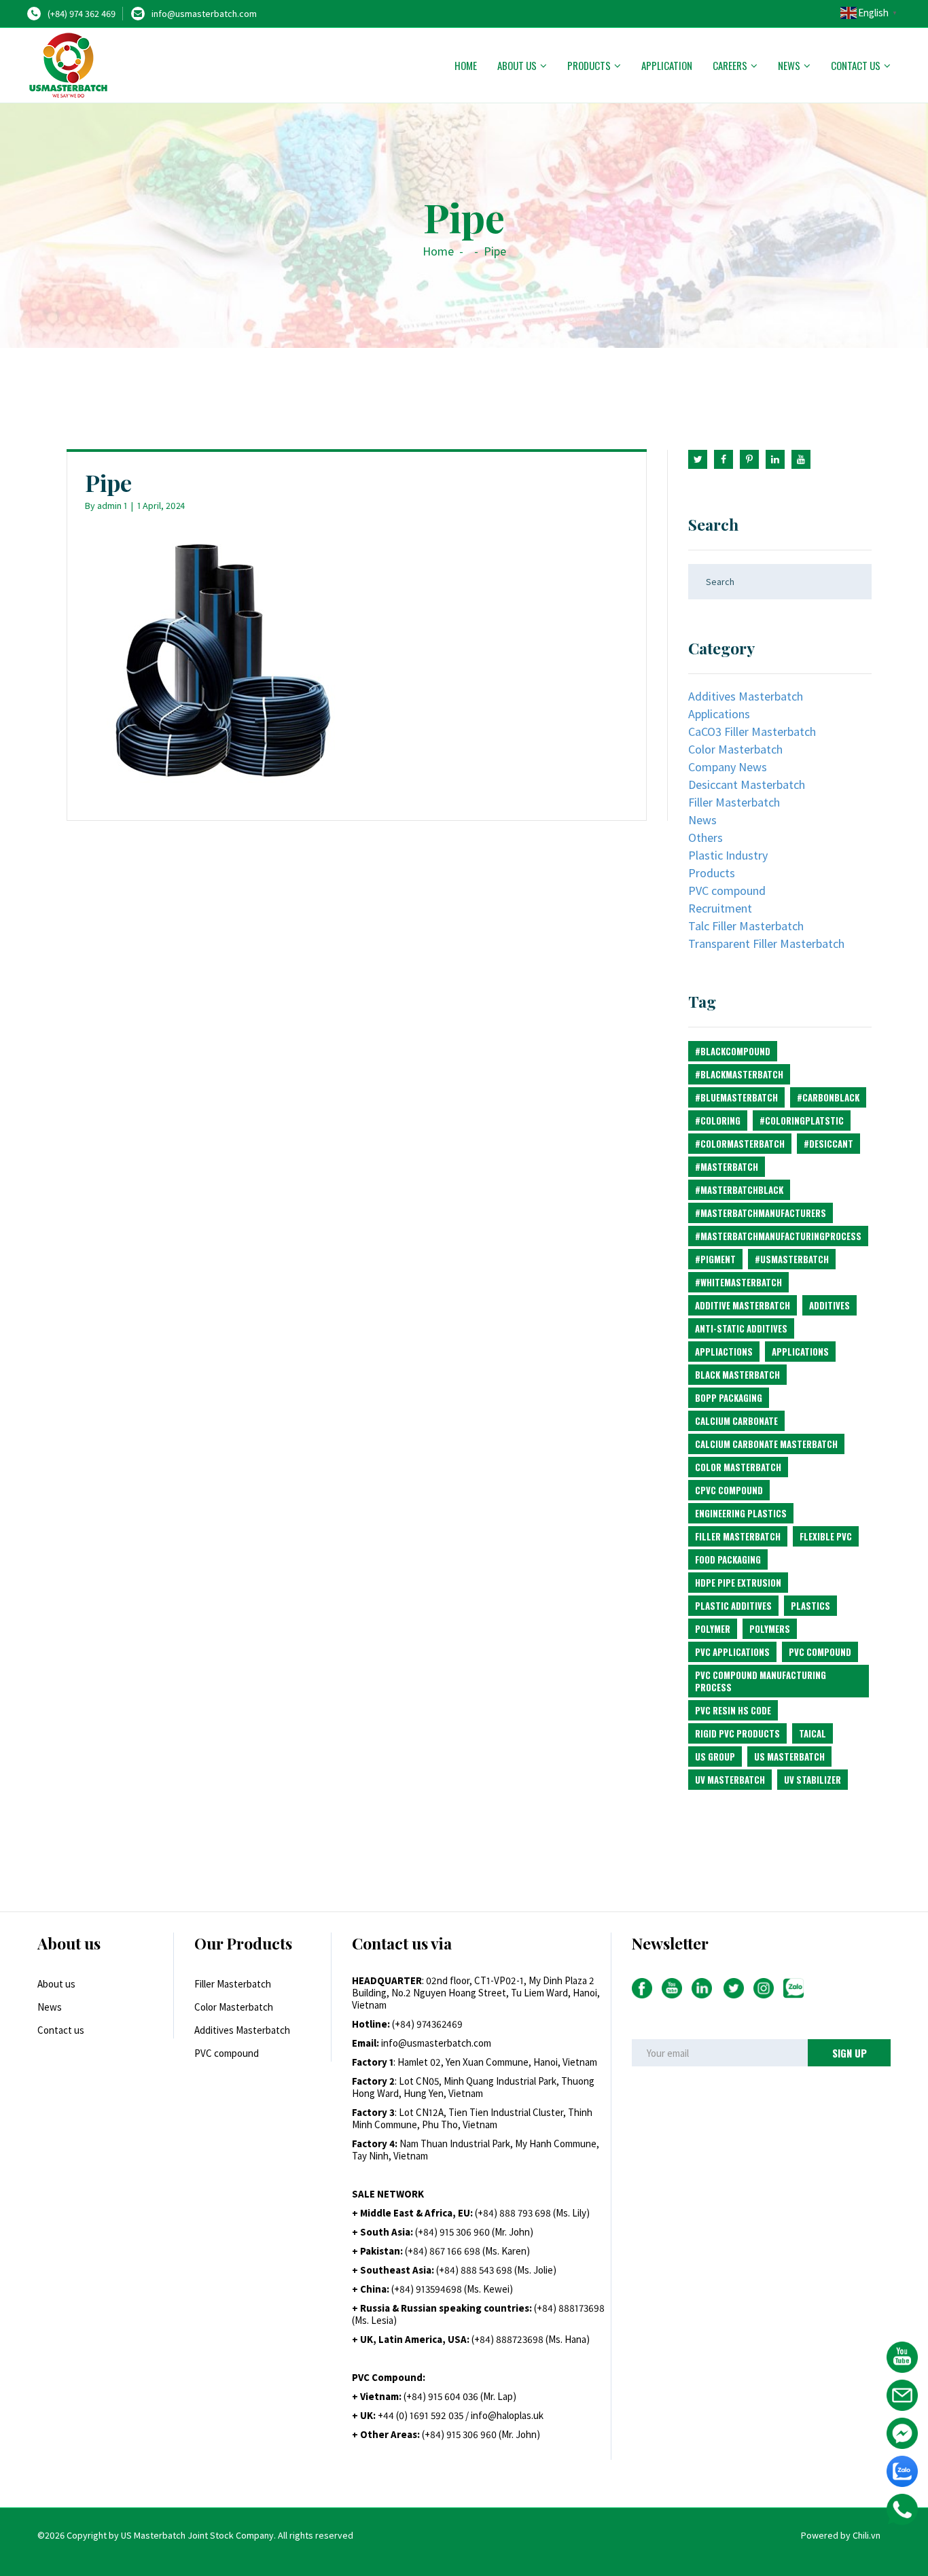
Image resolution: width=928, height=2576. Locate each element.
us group (715, 1757)
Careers (730, 65)
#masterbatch (727, 1167)
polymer (713, 1629)
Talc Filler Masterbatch (746, 926)
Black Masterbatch (737, 1375)
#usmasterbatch (792, 1259)
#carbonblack (828, 1097)
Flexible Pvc (826, 1536)
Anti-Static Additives (741, 1328)
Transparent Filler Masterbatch (766, 943)
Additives (829, 1305)
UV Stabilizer (813, 1780)
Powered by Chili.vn (841, 2535)
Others (706, 837)
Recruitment (720, 908)
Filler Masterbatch (734, 802)
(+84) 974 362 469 (82, 14)
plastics (810, 1606)
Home (466, 65)
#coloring (718, 1121)
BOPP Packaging (729, 1398)
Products (589, 65)
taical (813, 1733)
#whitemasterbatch (738, 1282)
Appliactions (724, 1352)
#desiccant (828, 1144)
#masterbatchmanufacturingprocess (778, 1236)
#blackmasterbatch (739, 1074)
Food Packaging (728, 1559)
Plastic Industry (728, 855)
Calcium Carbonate (736, 1421)
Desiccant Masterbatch (747, 784)
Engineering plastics (741, 1513)
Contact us (856, 65)
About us (517, 65)
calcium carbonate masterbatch (766, 1444)
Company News (728, 767)
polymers (770, 1629)
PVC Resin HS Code (733, 1710)
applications (800, 1352)
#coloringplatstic (802, 1121)
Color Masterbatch (735, 749)
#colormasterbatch (740, 1144)
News (789, 65)
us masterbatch (789, 1757)
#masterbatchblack (739, 1190)
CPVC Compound (729, 1490)
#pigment (715, 1259)
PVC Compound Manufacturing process (761, 1681)
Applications (719, 714)
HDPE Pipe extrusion (738, 1583)
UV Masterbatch (730, 1780)
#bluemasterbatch (736, 1097)
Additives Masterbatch (746, 696)
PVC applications (732, 1652)
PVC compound (727, 890)
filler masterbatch (738, 1536)
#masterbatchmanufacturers (761, 1213)
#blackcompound (733, 1051)
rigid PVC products (737, 1733)
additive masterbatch (743, 1305)
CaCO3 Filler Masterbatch (752, 731)
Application (667, 65)
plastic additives (733, 1606)
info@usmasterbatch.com (204, 14)
